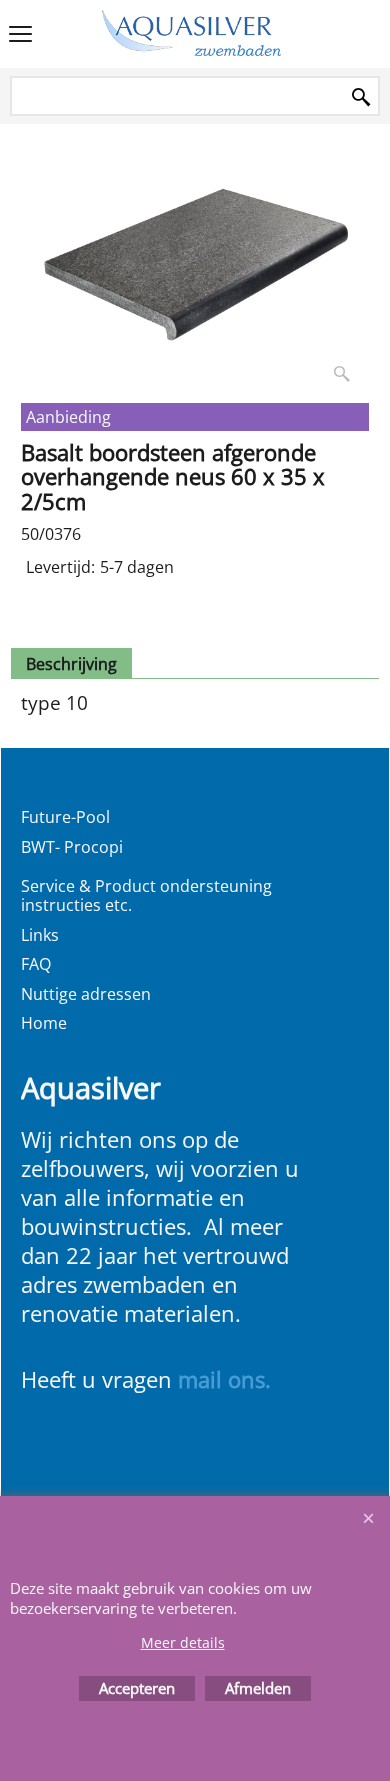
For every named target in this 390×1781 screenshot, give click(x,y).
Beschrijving (71, 664)
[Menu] (20, 36)
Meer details (183, 1642)
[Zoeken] (361, 97)
